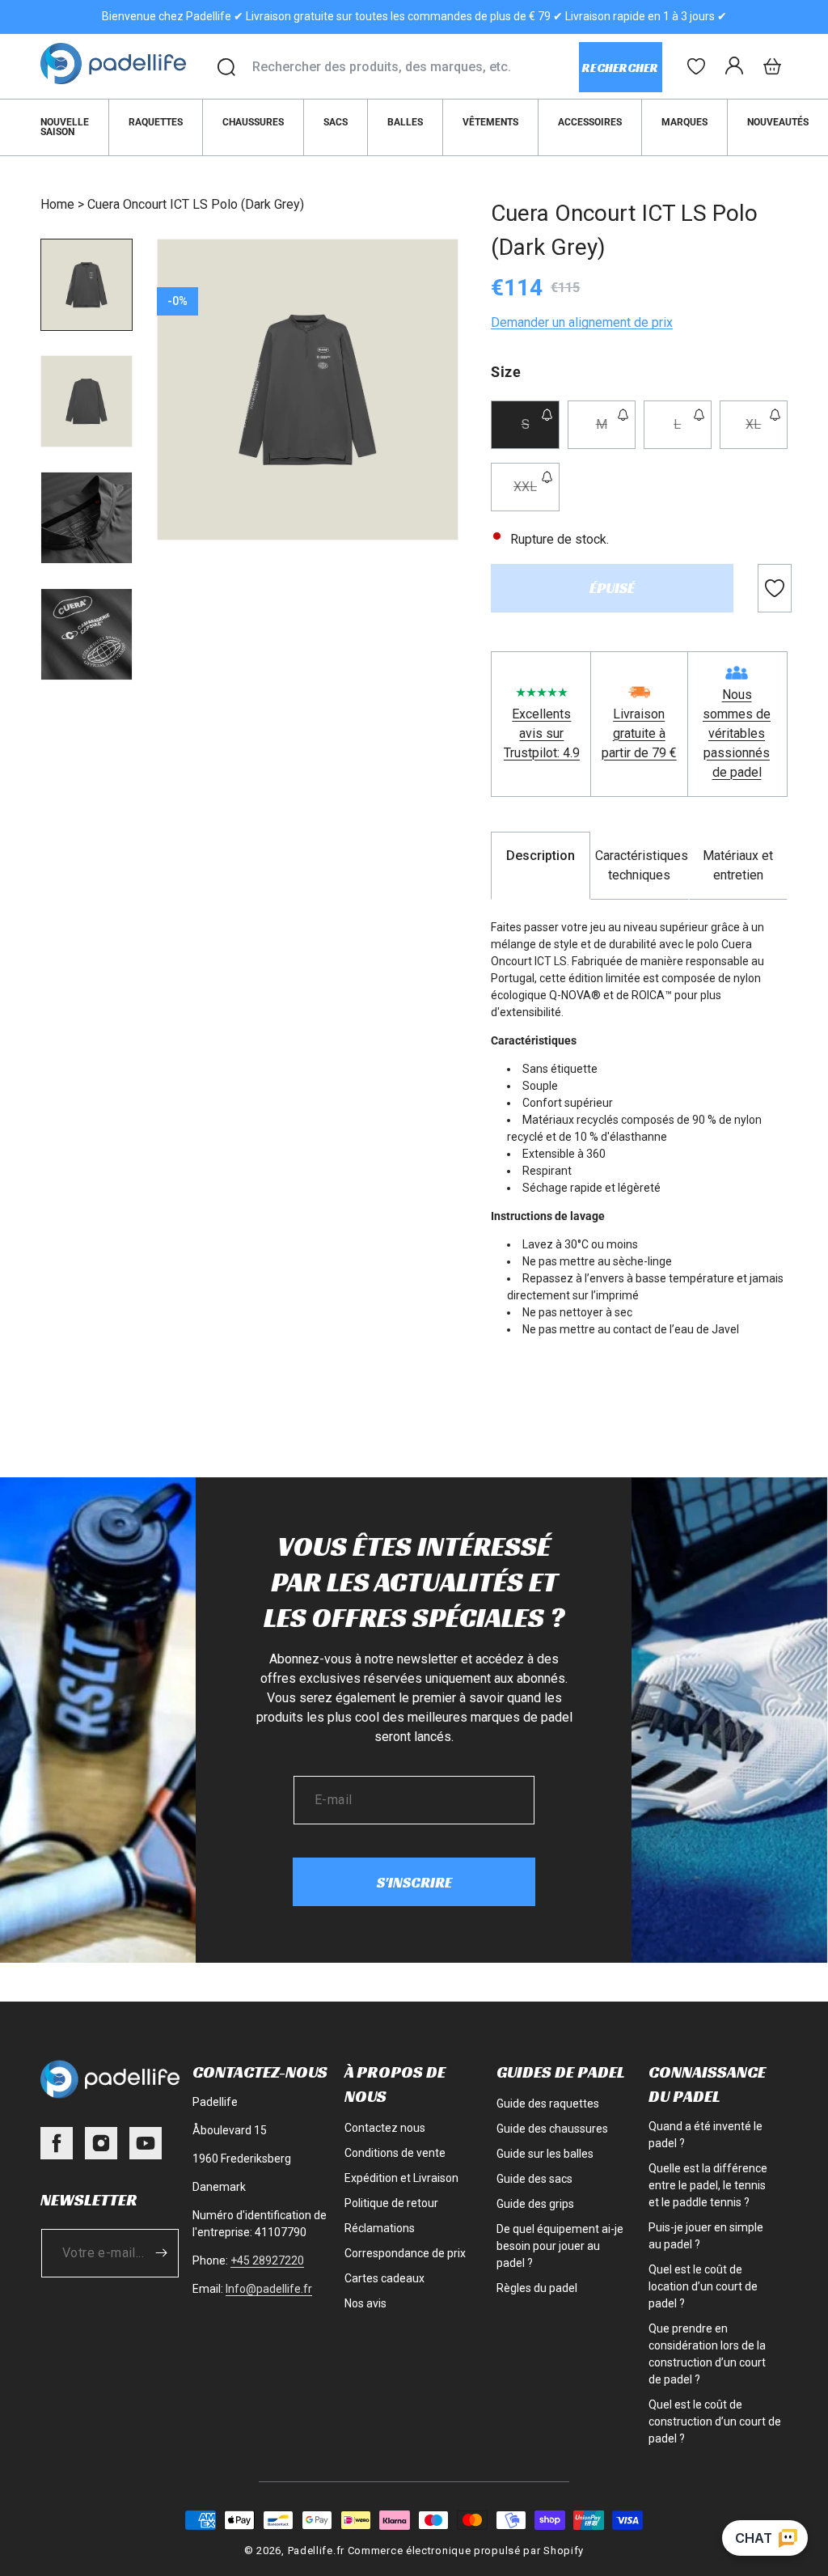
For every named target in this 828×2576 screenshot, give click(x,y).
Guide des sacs (534, 2179)
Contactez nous (385, 2128)
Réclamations (380, 2228)
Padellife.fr (316, 2551)
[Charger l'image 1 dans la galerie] (87, 285)
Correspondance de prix (405, 2253)
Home (57, 204)
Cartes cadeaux (384, 2278)
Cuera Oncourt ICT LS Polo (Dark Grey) (196, 204)
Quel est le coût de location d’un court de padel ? (703, 2286)
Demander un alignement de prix (582, 322)
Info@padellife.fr (269, 2289)
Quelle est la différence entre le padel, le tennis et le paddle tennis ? (708, 2185)
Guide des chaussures (552, 2129)
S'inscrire (414, 1882)
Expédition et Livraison (401, 2178)
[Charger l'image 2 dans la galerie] (87, 401)
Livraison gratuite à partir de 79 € (639, 733)
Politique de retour (391, 2203)
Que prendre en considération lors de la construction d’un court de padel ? (707, 2354)
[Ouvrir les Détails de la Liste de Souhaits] (696, 66)
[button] (772, 66)
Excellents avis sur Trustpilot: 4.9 (542, 733)
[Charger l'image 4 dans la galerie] (87, 634)
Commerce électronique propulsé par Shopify (466, 2551)
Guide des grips (535, 2204)
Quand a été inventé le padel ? (705, 2135)
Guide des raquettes (548, 2104)
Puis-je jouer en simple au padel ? (706, 2236)
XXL (536, 495)
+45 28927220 (267, 2260)
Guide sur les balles (545, 2154)
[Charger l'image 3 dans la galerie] (87, 518)
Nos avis (365, 2303)
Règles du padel (537, 2288)
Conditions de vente (395, 2153)
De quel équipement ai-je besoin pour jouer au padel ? (560, 2246)
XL (767, 432)
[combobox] (415, 67)
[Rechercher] (226, 67)
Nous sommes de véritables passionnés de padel (737, 733)
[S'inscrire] (161, 2253)
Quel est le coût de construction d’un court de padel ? (715, 2421)
